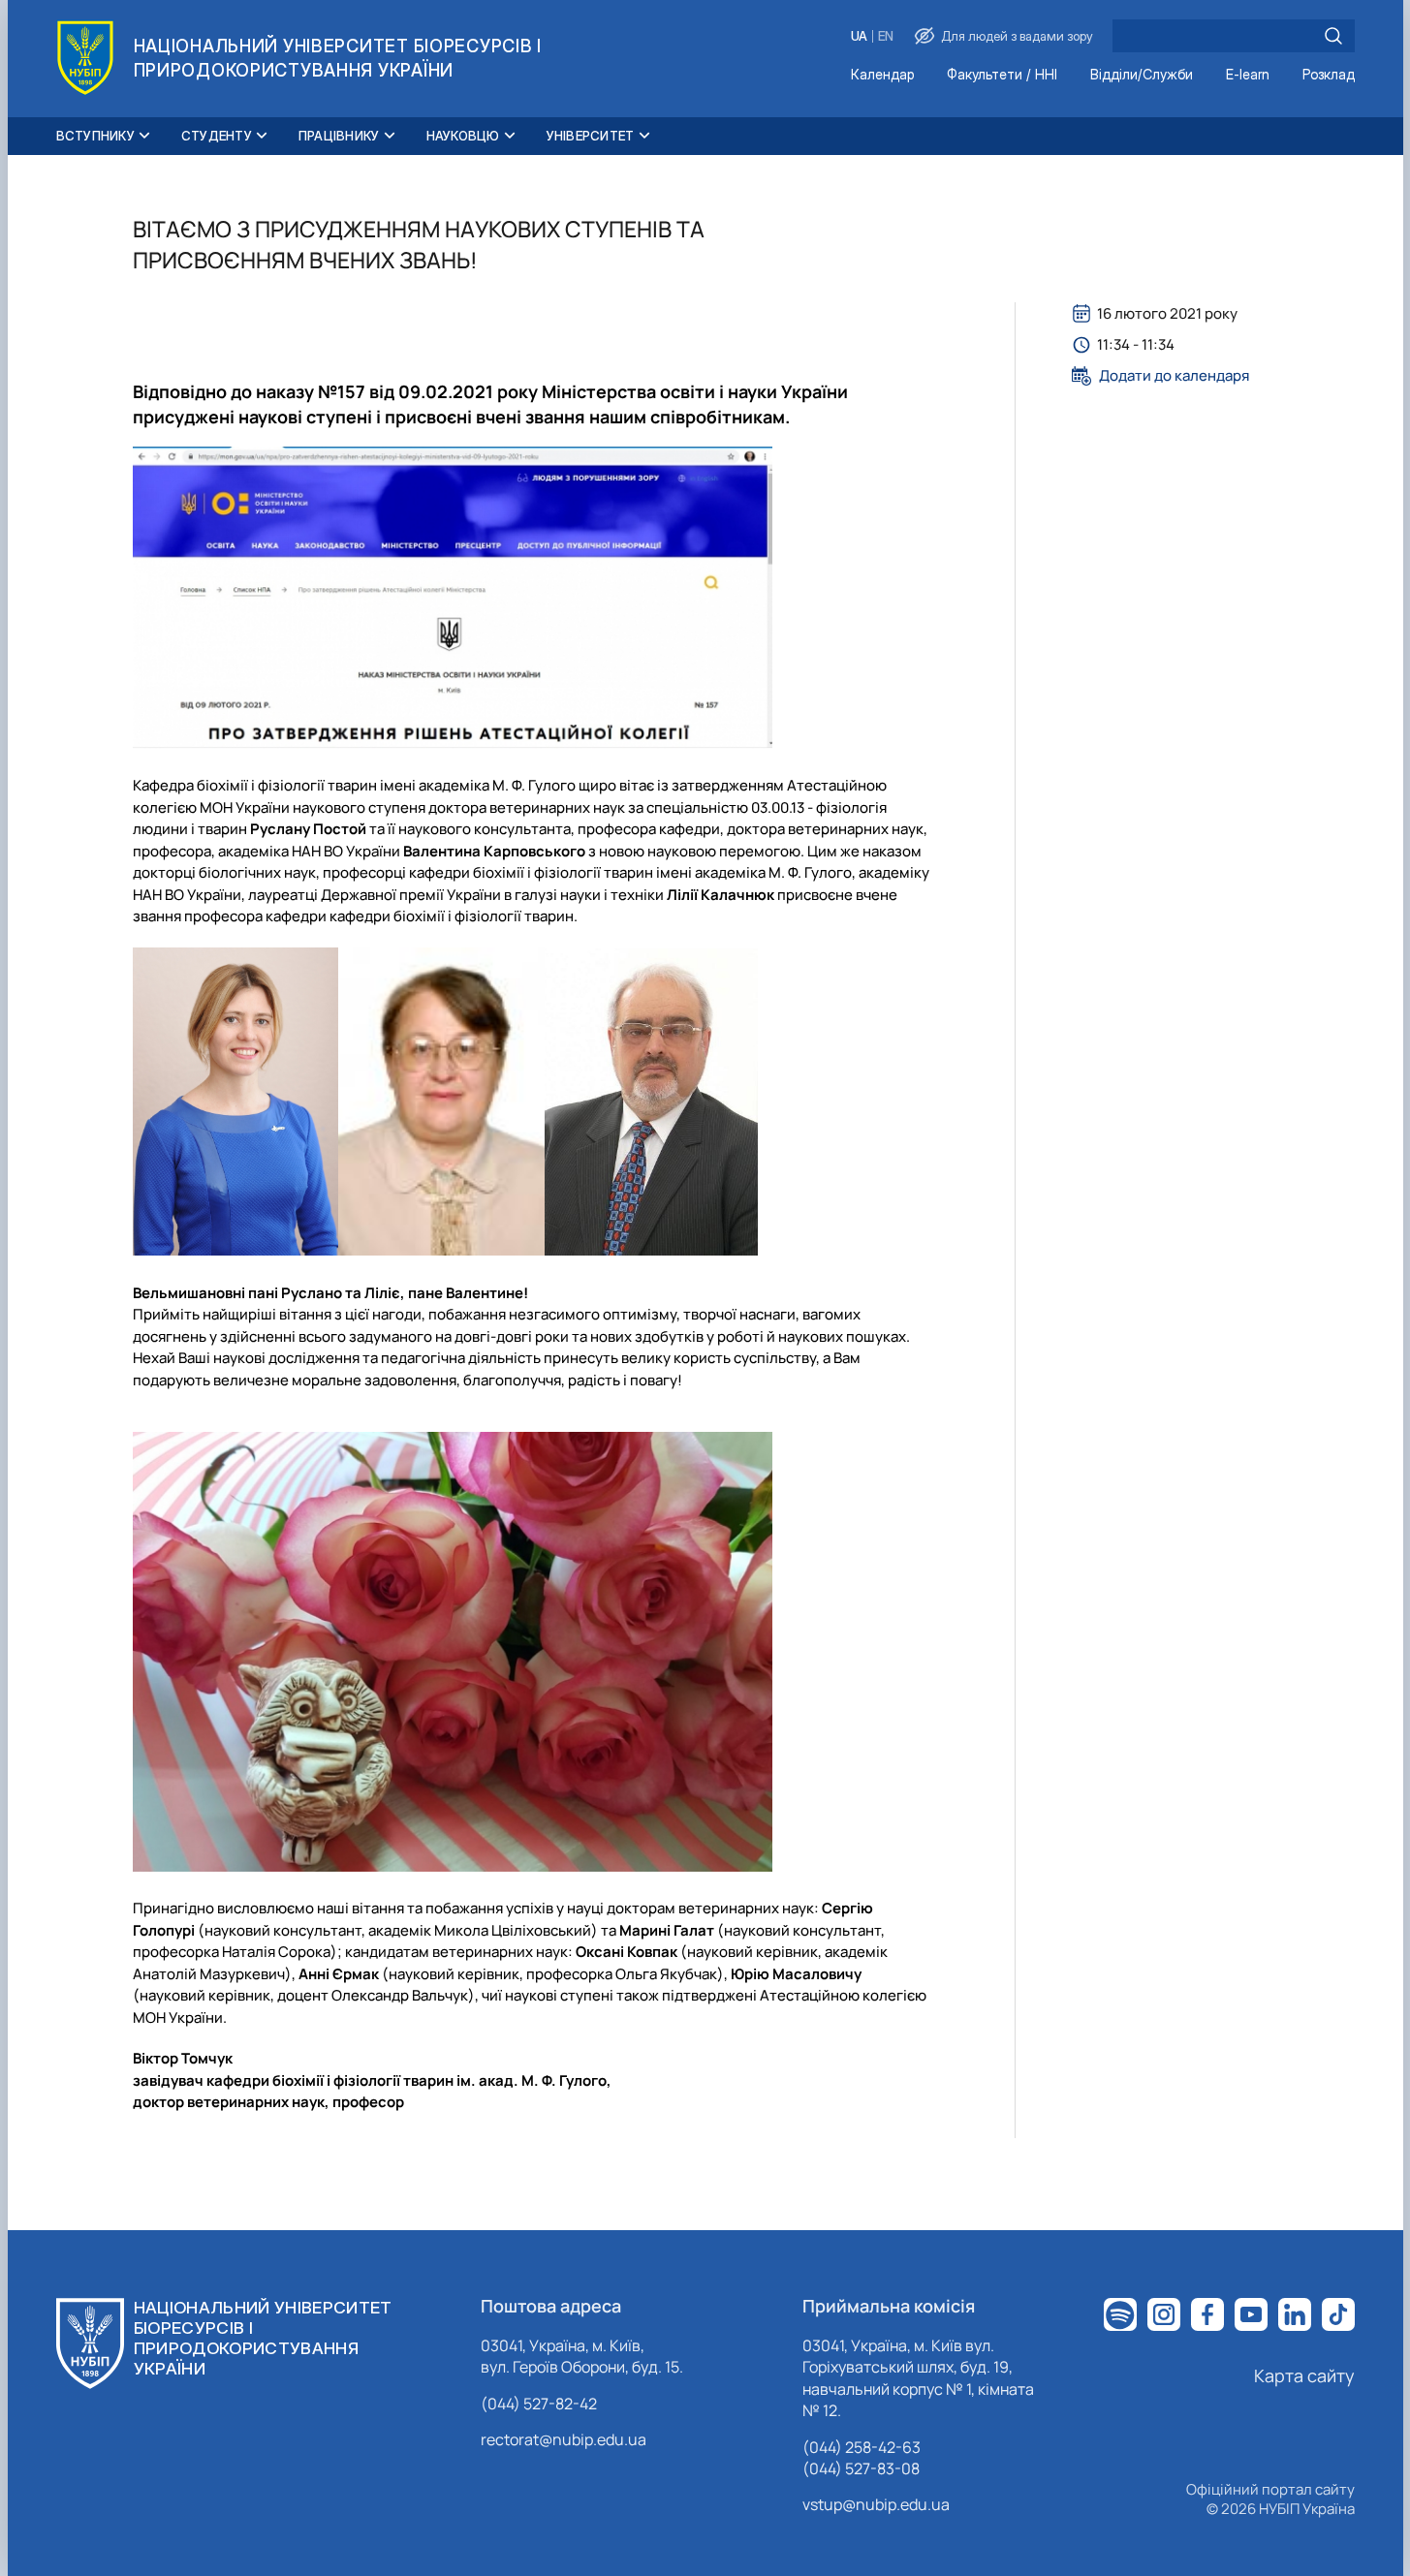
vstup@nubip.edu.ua (876, 2504)
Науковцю (463, 136)
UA (859, 36)
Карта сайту (1304, 2375)
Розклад (1329, 75)
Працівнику (339, 136)
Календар (882, 75)
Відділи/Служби (1142, 75)
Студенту (217, 136)
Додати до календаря (1174, 376)
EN (886, 36)
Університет (591, 136)
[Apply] (1333, 36)
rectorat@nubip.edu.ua (564, 2439)
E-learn (1248, 75)
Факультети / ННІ (1002, 75)
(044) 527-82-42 (539, 2404)
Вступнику (95, 136)
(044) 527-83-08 (861, 2468)
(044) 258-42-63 (862, 2447)
